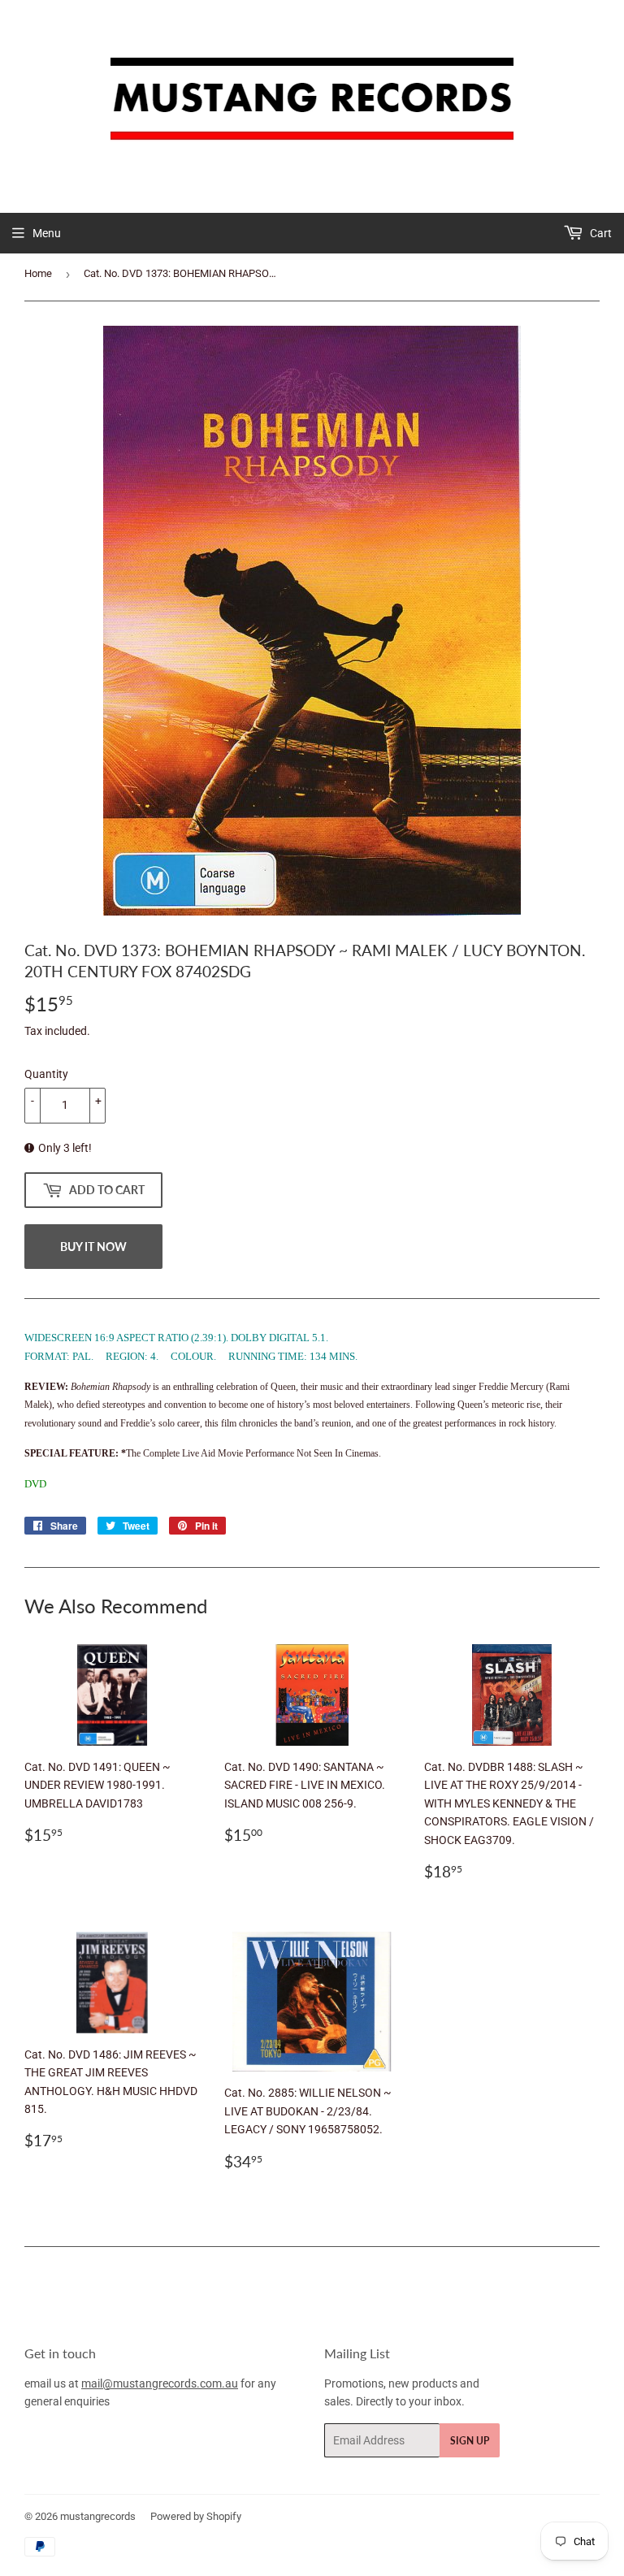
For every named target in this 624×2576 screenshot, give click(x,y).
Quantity (46, 1074)
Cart (600, 233)
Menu (47, 233)
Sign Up (470, 2441)
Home (38, 273)
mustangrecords (98, 2516)
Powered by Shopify (196, 2516)
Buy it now (93, 1247)
